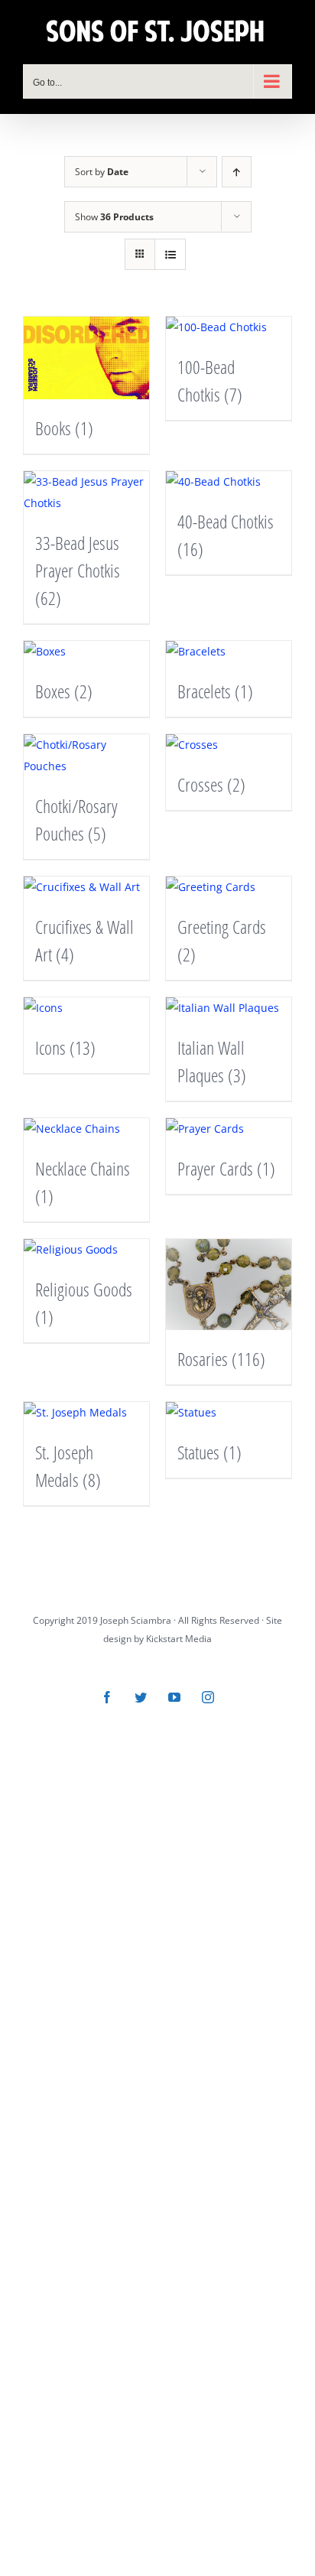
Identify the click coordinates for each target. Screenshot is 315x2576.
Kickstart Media (179, 1639)
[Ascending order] (237, 172)
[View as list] (170, 254)
